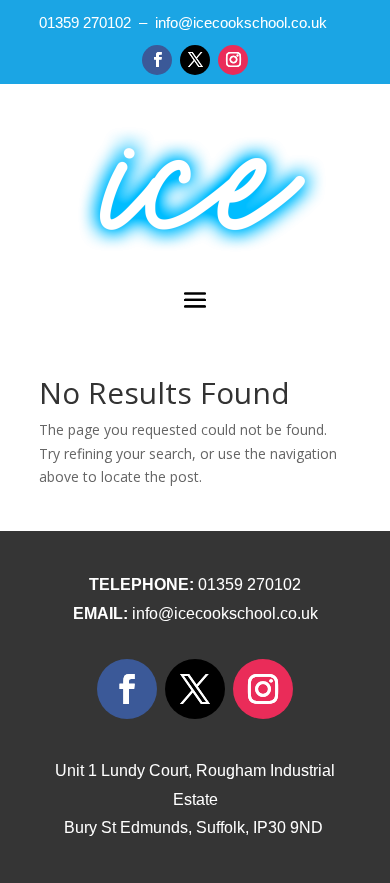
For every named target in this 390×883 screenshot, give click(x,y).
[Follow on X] (195, 60)
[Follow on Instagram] (233, 60)
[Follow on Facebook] (157, 60)
